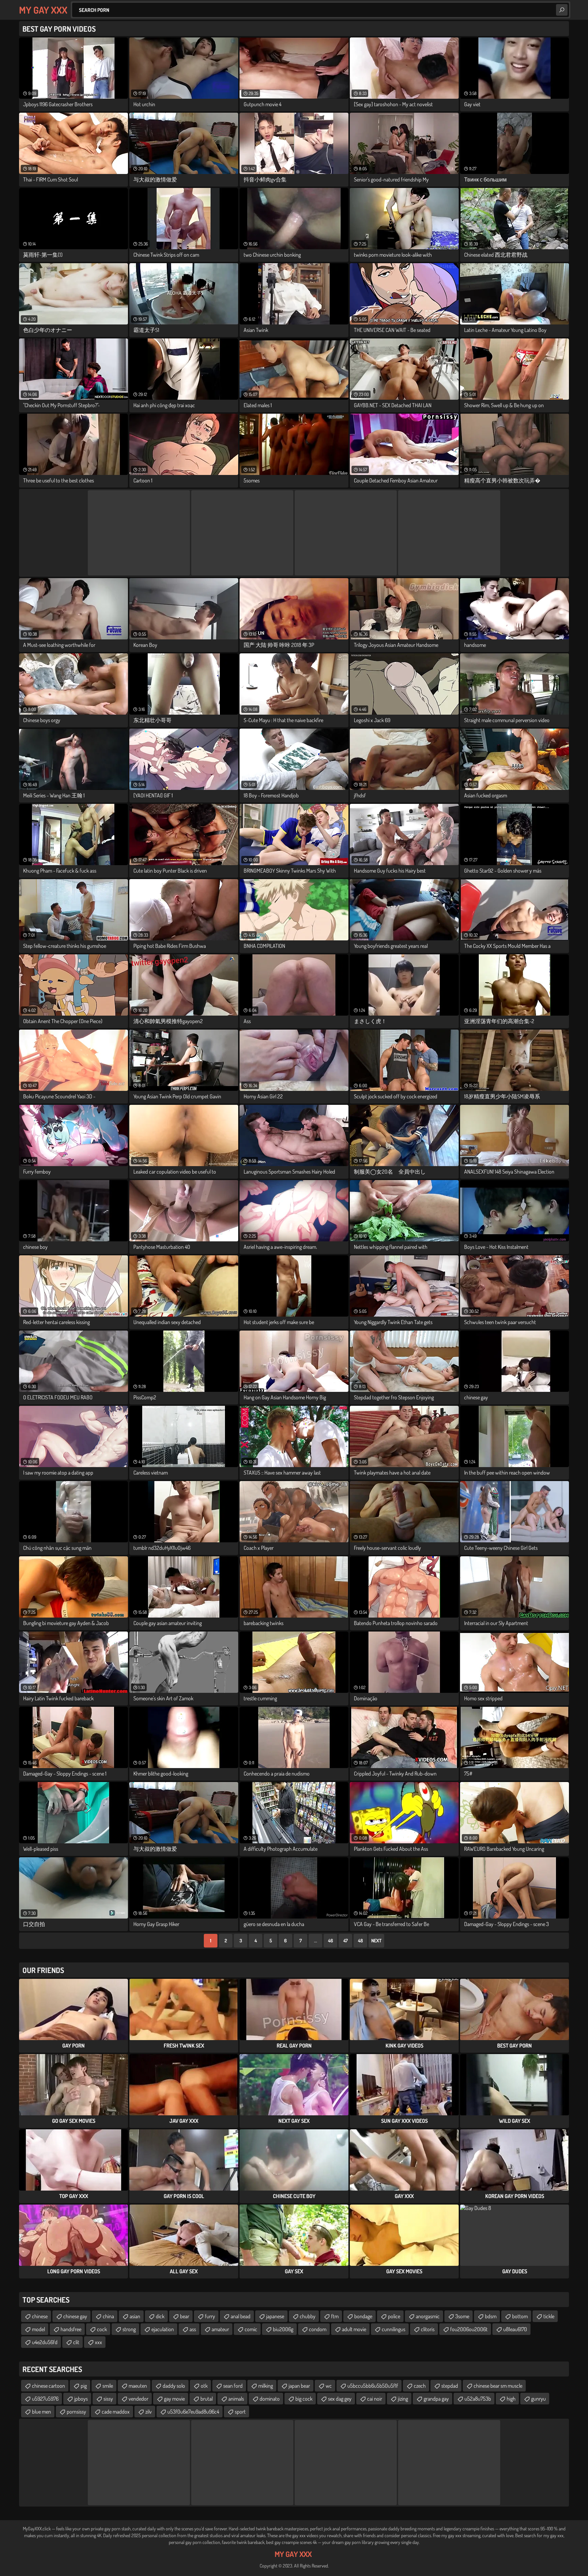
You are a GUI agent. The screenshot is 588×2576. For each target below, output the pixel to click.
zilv (149, 2412)
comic (251, 2329)
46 (331, 1941)
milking (266, 2386)
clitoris (428, 2329)
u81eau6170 (515, 2329)
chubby (308, 2316)
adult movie (354, 2329)
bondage (363, 2316)
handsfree (71, 2329)
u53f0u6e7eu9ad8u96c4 (193, 2412)
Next (376, 1941)
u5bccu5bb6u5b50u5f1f (373, 2386)
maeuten (138, 2386)
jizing (403, 2399)
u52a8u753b (478, 2399)
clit (76, 2342)
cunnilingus (394, 2329)
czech (420, 2386)
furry (210, 2316)
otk (204, 2386)
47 (346, 1941)
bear (185, 2316)
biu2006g (283, 2329)
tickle (549, 2316)
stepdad (450, 2386)
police (394, 2316)
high (511, 2399)
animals (236, 2399)
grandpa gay (436, 2399)
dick (160, 2316)
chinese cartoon (48, 2386)
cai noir (375, 2399)
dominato (270, 2399)
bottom (520, 2316)
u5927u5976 (45, 2399)
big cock (304, 2399)
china (108, 2316)
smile (108, 2386)
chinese (40, 2316)
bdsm (491, 2316)
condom (318, 2329)
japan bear (299, 2386)
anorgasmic (428, 2316)
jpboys (81, 2399)
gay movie (174, 2399)
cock (102, 2329)
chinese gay (75, 2316)
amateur (220, 2329)
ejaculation (163, 2329)
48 (360, 1941)
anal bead (241, 2316)
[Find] (562, 10)
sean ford (233, 2386)
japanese (275, 2316)
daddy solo (174, 2386)
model (38, 2329)
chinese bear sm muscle (498, 2386)
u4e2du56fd (45, 2342)
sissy (108, 2399)
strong (129, 2329)
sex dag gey (340, 2399)
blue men (42, 2412)
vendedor (138, 2399)
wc (329, 2386)
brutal (207, 2399)
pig (84, 2386)
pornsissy (76, 2412)
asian (135, 2316)
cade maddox (116, 2412)
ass (193, 2329)
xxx (99, 2342)
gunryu (538, 2399)
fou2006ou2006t (469, 2329)
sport (240, 2412)
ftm (335, 2316)
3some (462, 2316)
